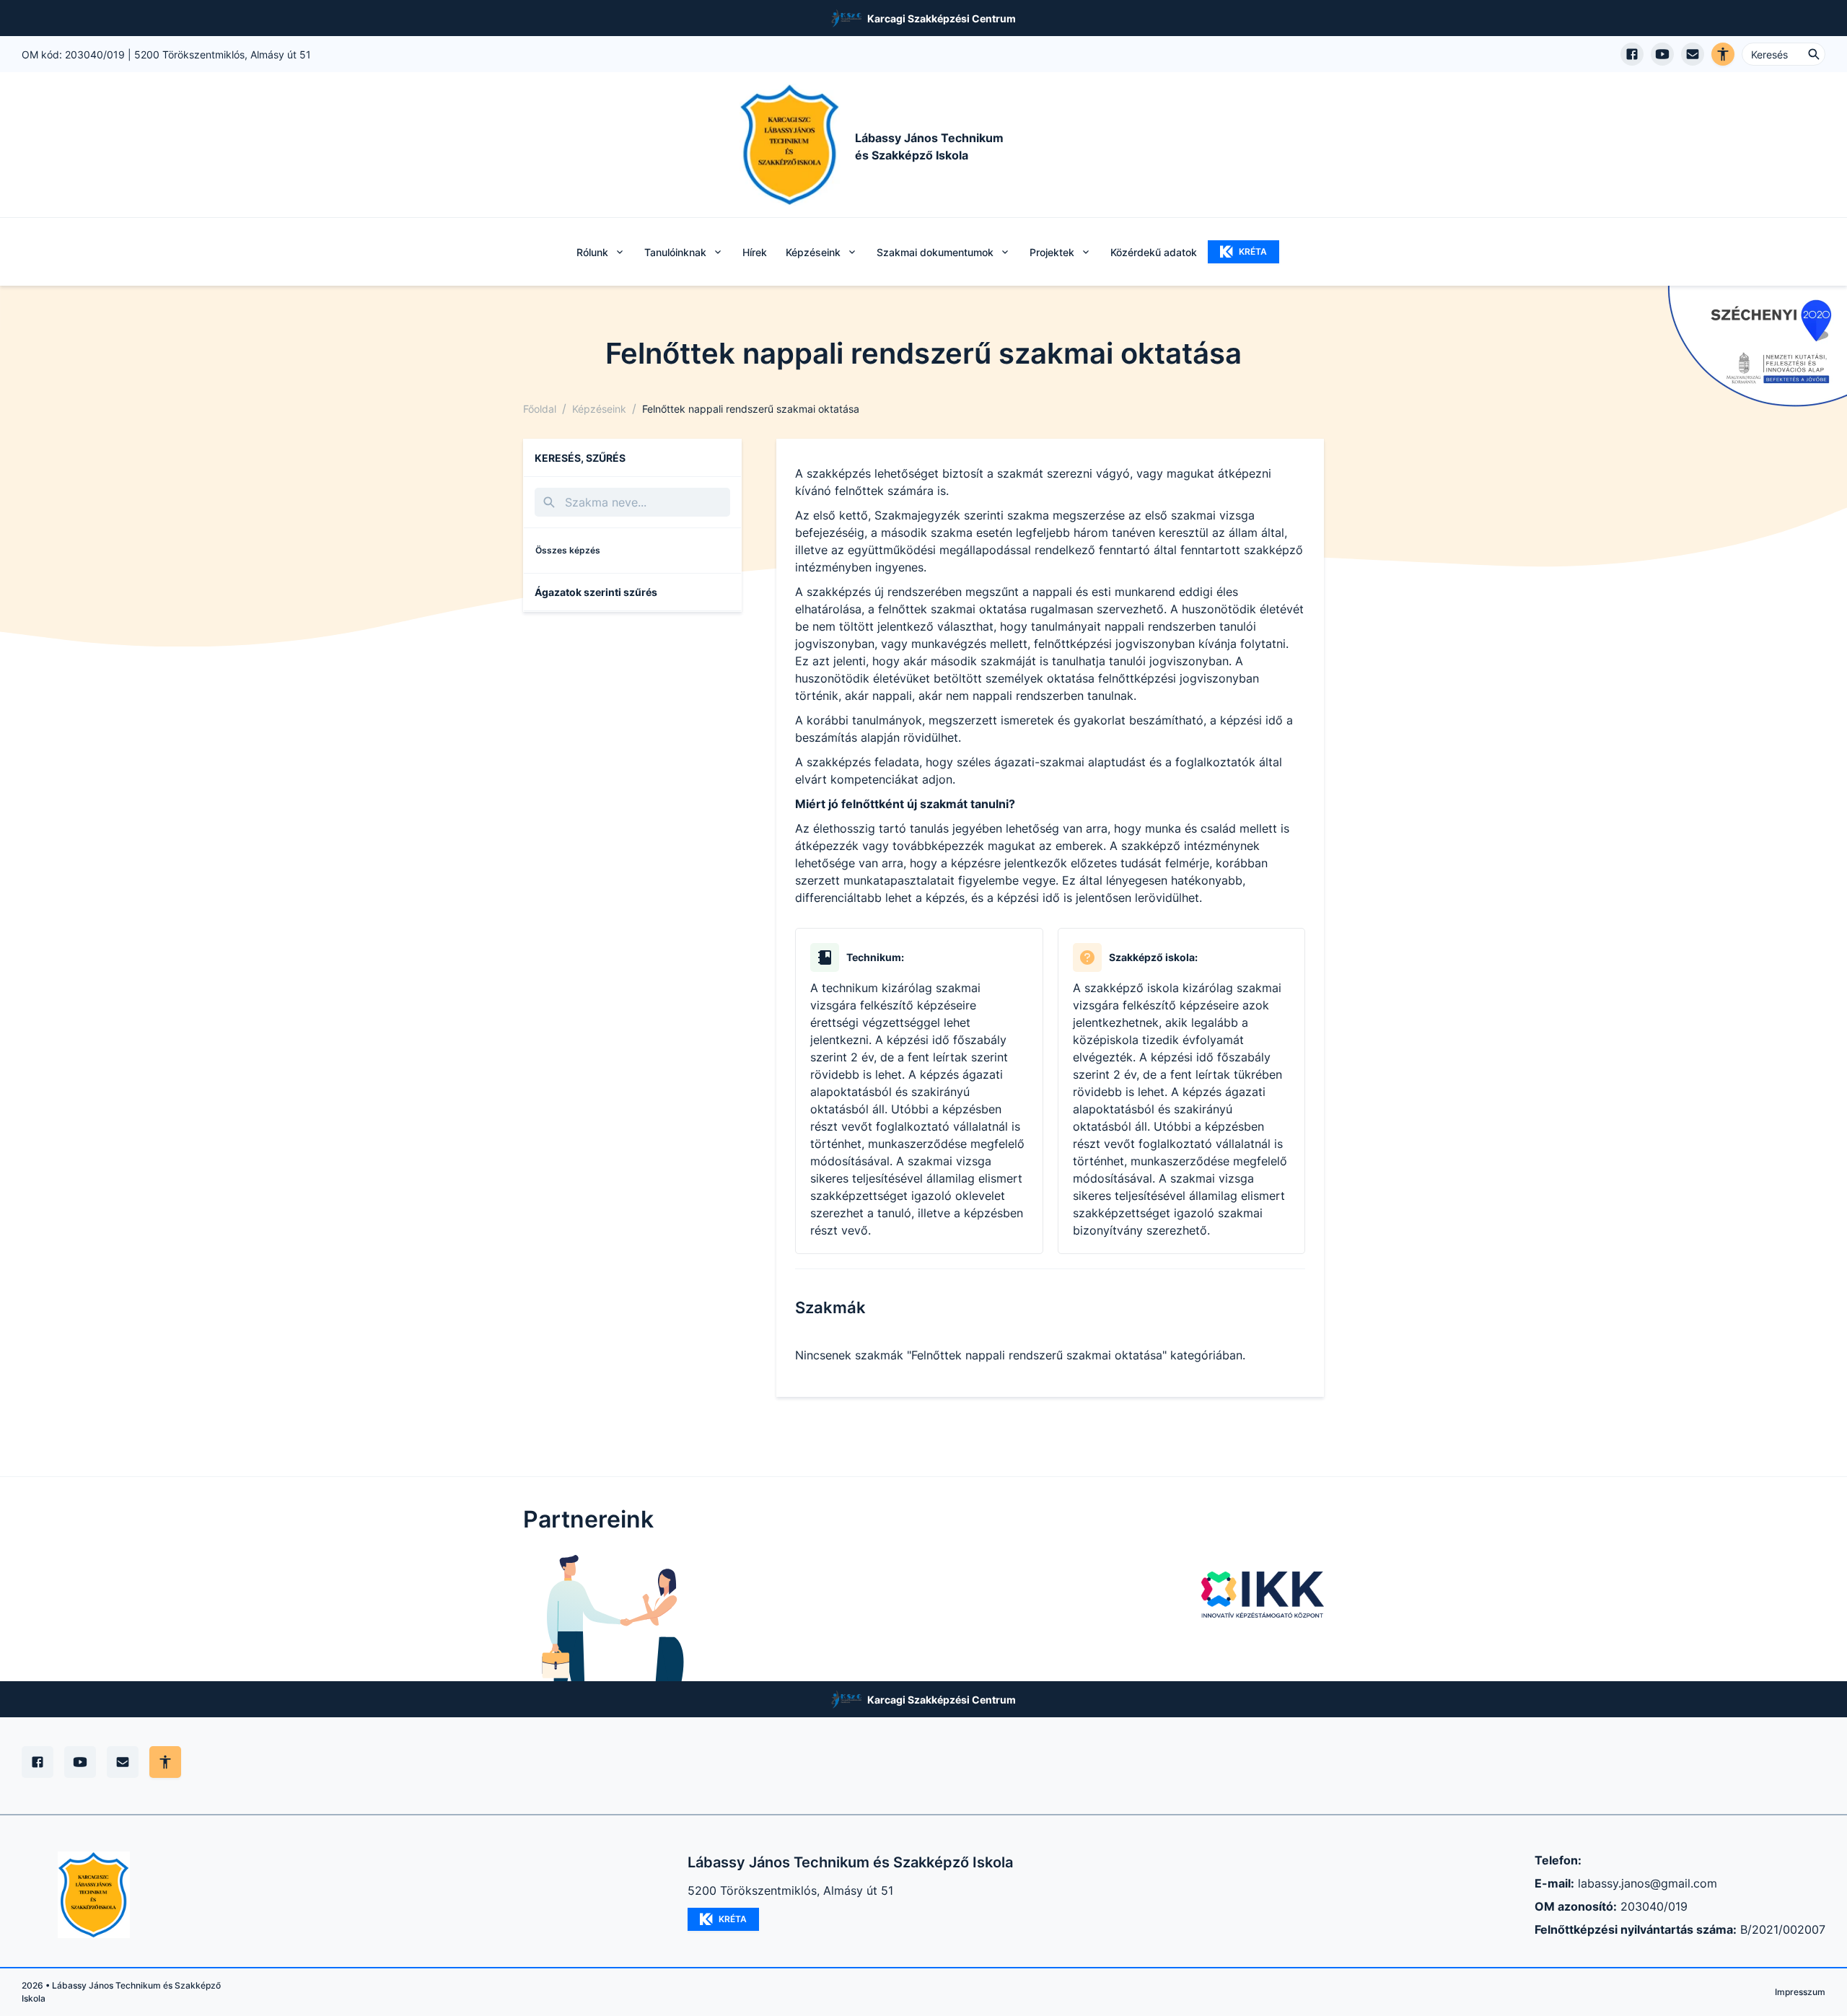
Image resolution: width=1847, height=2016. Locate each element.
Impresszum (1800, 1992)
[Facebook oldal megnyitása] (1632, 54)
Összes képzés (568, 550)
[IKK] (1263, 1595)
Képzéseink (599, 409)
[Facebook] (38, 1762)
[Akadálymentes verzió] (1723, 54)
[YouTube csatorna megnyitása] (1662, 54)
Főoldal (540, 409)
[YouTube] (80, 1762)
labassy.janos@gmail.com (1648, 1883)
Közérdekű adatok (1154, 252)
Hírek (755, 252)
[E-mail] (123, 1762)
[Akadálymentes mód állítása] (165, 1762)
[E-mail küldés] (1693, 54)
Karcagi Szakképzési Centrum (942, 18)
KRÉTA (1253, 251)
